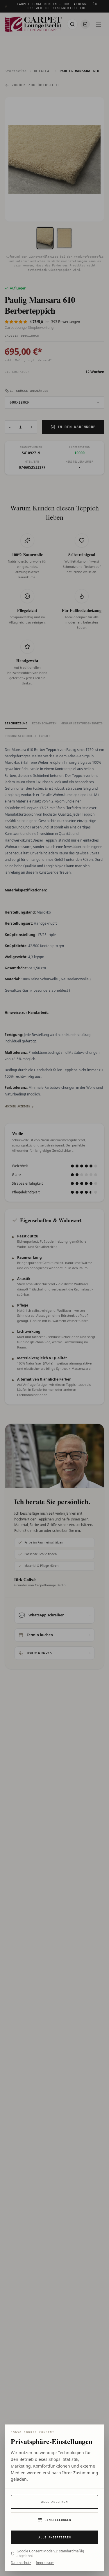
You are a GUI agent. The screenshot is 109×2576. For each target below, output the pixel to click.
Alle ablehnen (54, 2502)
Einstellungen (58, 2520)
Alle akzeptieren (55, 2537)
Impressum (45, 2563)
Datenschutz (21, 2563)
